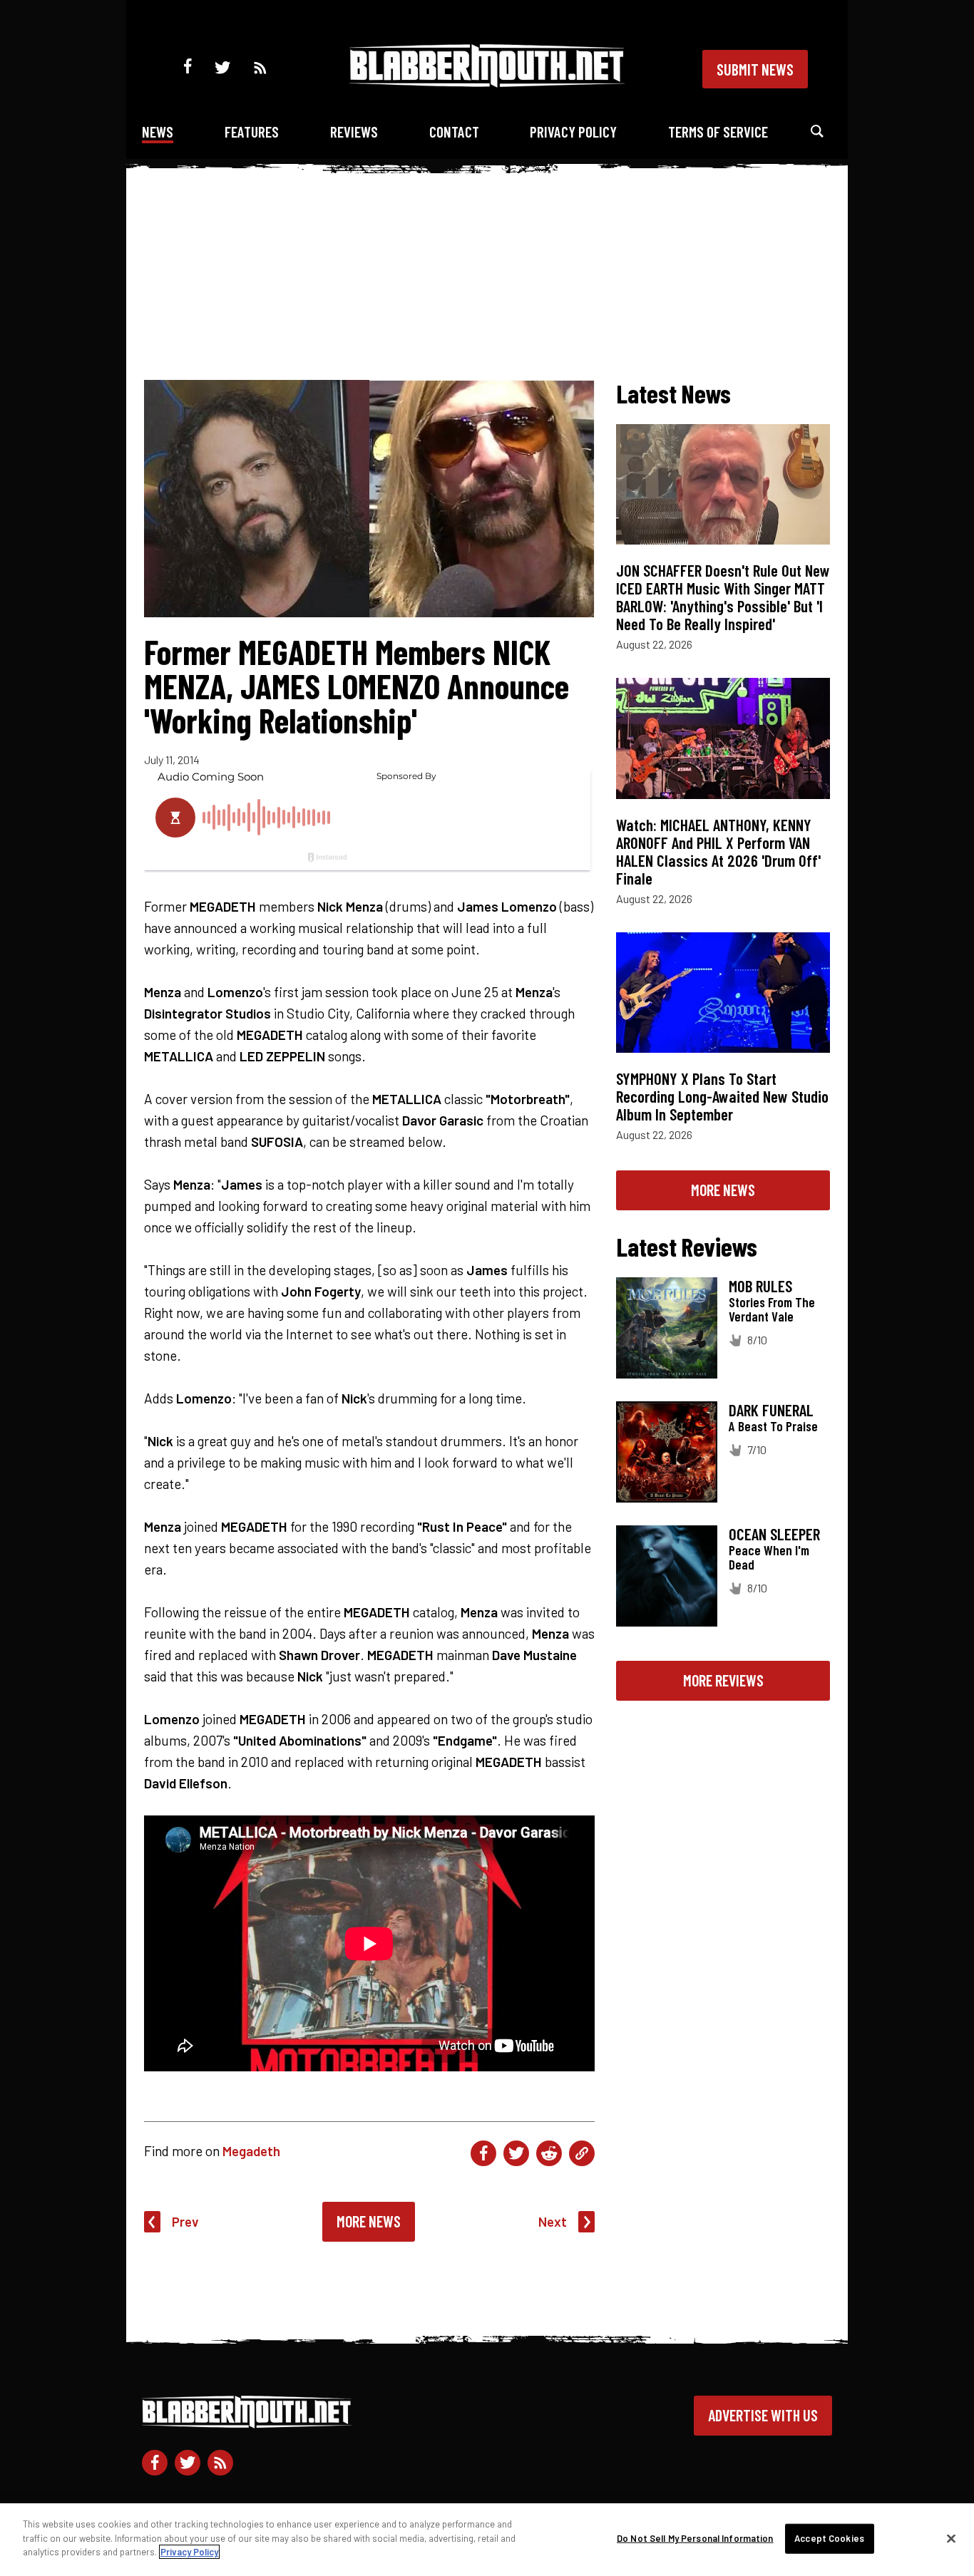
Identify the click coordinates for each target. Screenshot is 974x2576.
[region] (487, 2540)
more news (723, 1190)
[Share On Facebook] (483, 2153)
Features (252, 132)
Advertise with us (763, 2415)
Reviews (354, 132)
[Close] (951, 2539)
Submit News (755, 69)
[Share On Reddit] (549, 2153)
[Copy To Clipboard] (582, 2153)
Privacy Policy (573, 132)
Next (553, 2221)
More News (369, 2221)
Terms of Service (718, 132)
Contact (454, 132)
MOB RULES (760, 1286)
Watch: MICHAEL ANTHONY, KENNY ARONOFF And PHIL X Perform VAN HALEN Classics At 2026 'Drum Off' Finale (718, 851)
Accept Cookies (829, 2538)
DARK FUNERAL (771, 1410)
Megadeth (251, 2151)
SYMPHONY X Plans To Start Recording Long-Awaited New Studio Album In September (722, 1096)
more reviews (723, 1680)
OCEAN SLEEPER (774, 1534)
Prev (185, 2221)
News (158, 132)
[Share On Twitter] (516, 2153)
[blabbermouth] (487, 82)
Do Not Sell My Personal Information (695, 2538)
